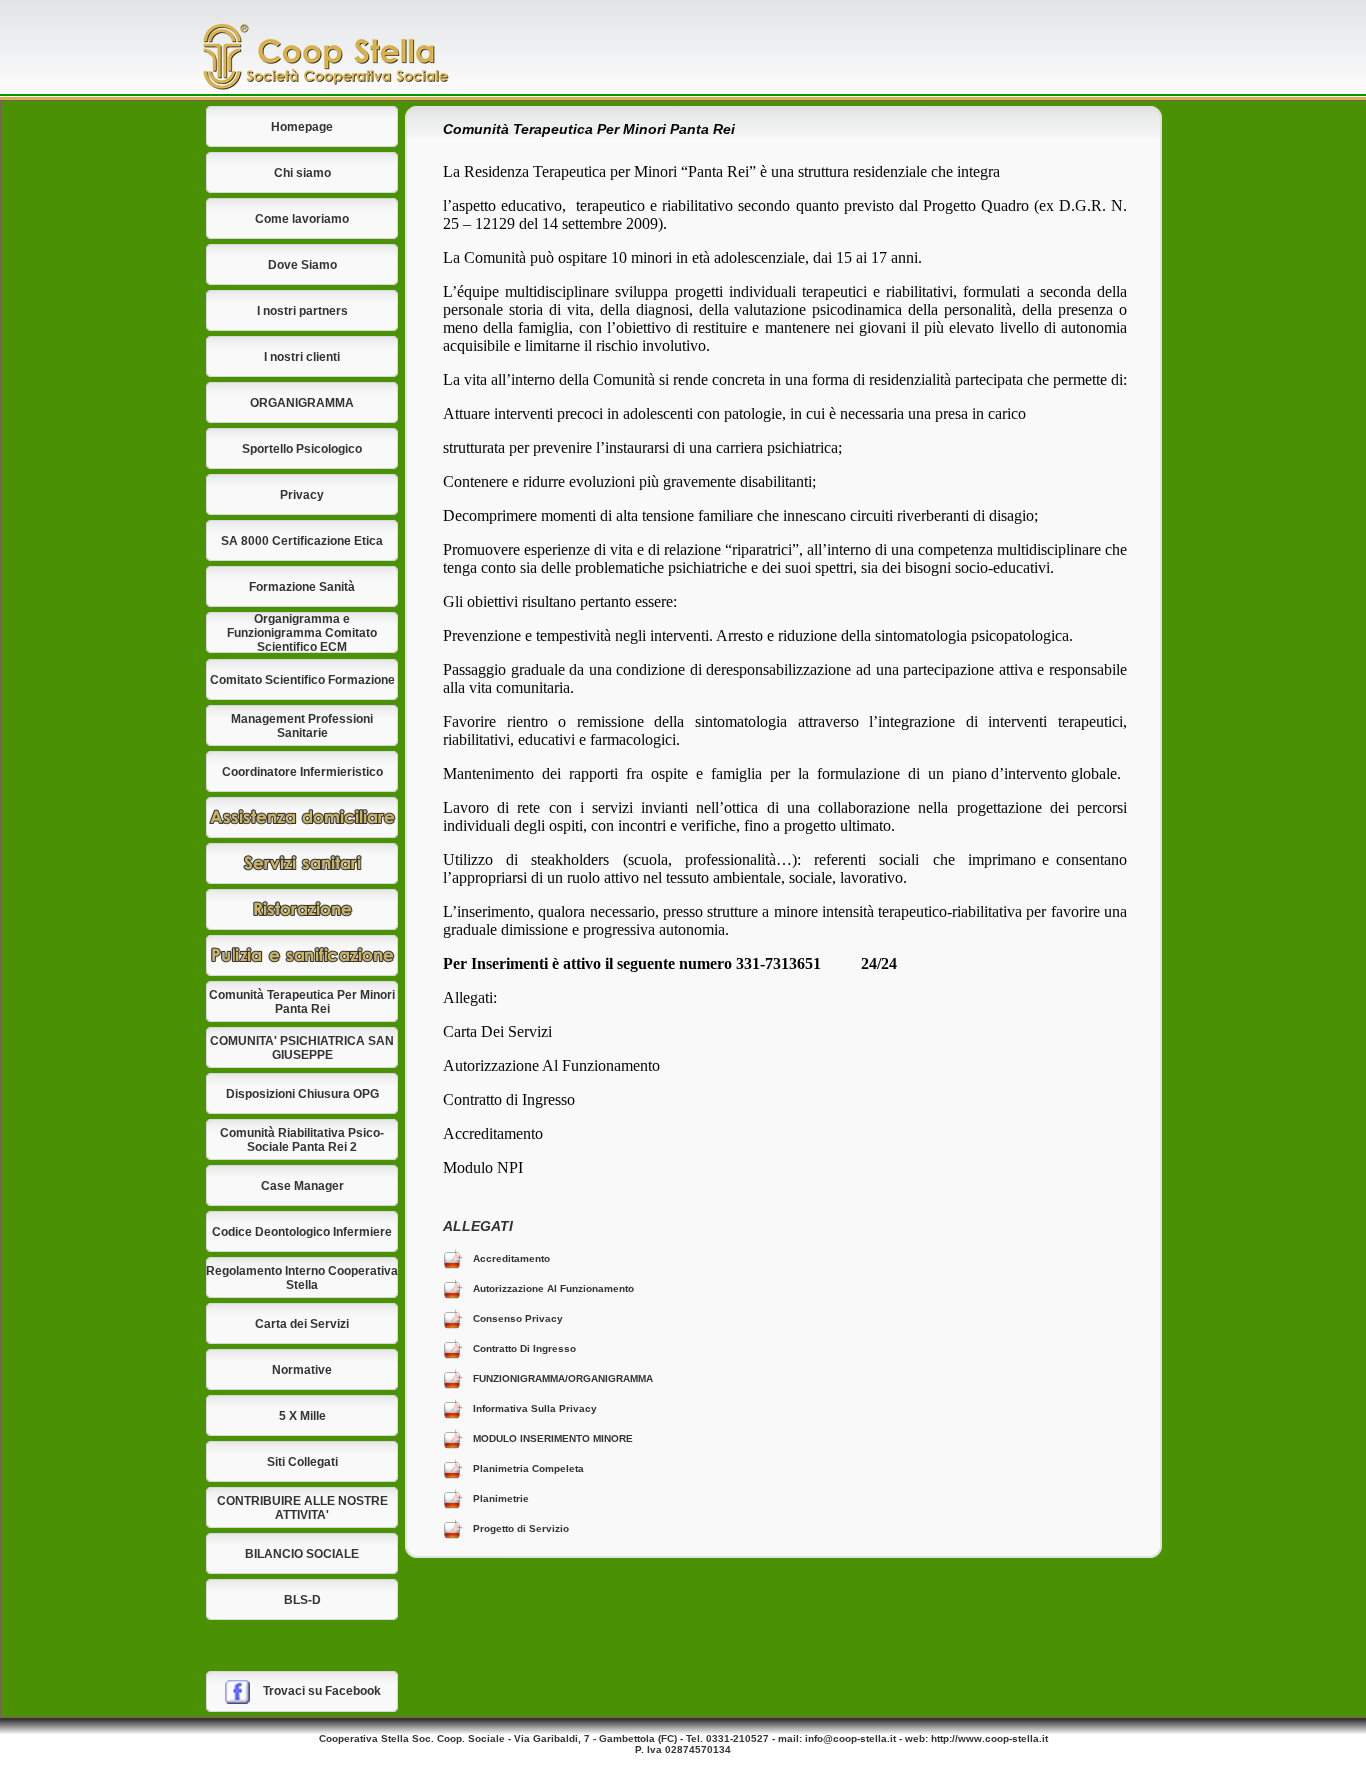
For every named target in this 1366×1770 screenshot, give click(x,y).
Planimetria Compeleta (528, 1468)
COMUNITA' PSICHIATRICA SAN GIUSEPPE (302, 1048)
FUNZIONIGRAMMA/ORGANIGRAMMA (563, 1378)
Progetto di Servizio (521, 1528)
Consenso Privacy (518, 1318)
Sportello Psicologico (302, 449)
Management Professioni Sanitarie (302, 726)
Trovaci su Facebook (322, 1691)
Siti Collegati (302, 1462)
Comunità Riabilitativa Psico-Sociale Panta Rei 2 (302, 1140)
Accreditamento (511, 1258)
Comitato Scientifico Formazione (302, 680)
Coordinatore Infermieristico (302, 772)
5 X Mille (302, 1416)
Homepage (302, 127)
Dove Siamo (302, 265)
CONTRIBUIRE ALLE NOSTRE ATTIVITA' (302, 1508)
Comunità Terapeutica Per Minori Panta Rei (302, 1002)
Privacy (302, 495)
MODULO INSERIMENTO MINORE (553, 1438)
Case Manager (302, 1186)
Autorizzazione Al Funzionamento (553, 1288)
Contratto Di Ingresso (524, 1348)
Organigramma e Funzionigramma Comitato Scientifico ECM (302, 633)
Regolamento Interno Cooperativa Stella (302, 1278)
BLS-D (302, 1600)
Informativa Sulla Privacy (535, 1408)
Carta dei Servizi (302, 1324)
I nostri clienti (302, 357)
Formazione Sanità (302, 587)
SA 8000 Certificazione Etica (302, 541)
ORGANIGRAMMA (302, 403)
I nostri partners (302, 311)
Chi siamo (302, 173)
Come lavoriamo (302, 219)
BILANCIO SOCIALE (302, 1554)
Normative (302, 1370)
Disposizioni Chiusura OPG (302, 1094)
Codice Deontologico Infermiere (302, 1232)
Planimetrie (501, 1498)
